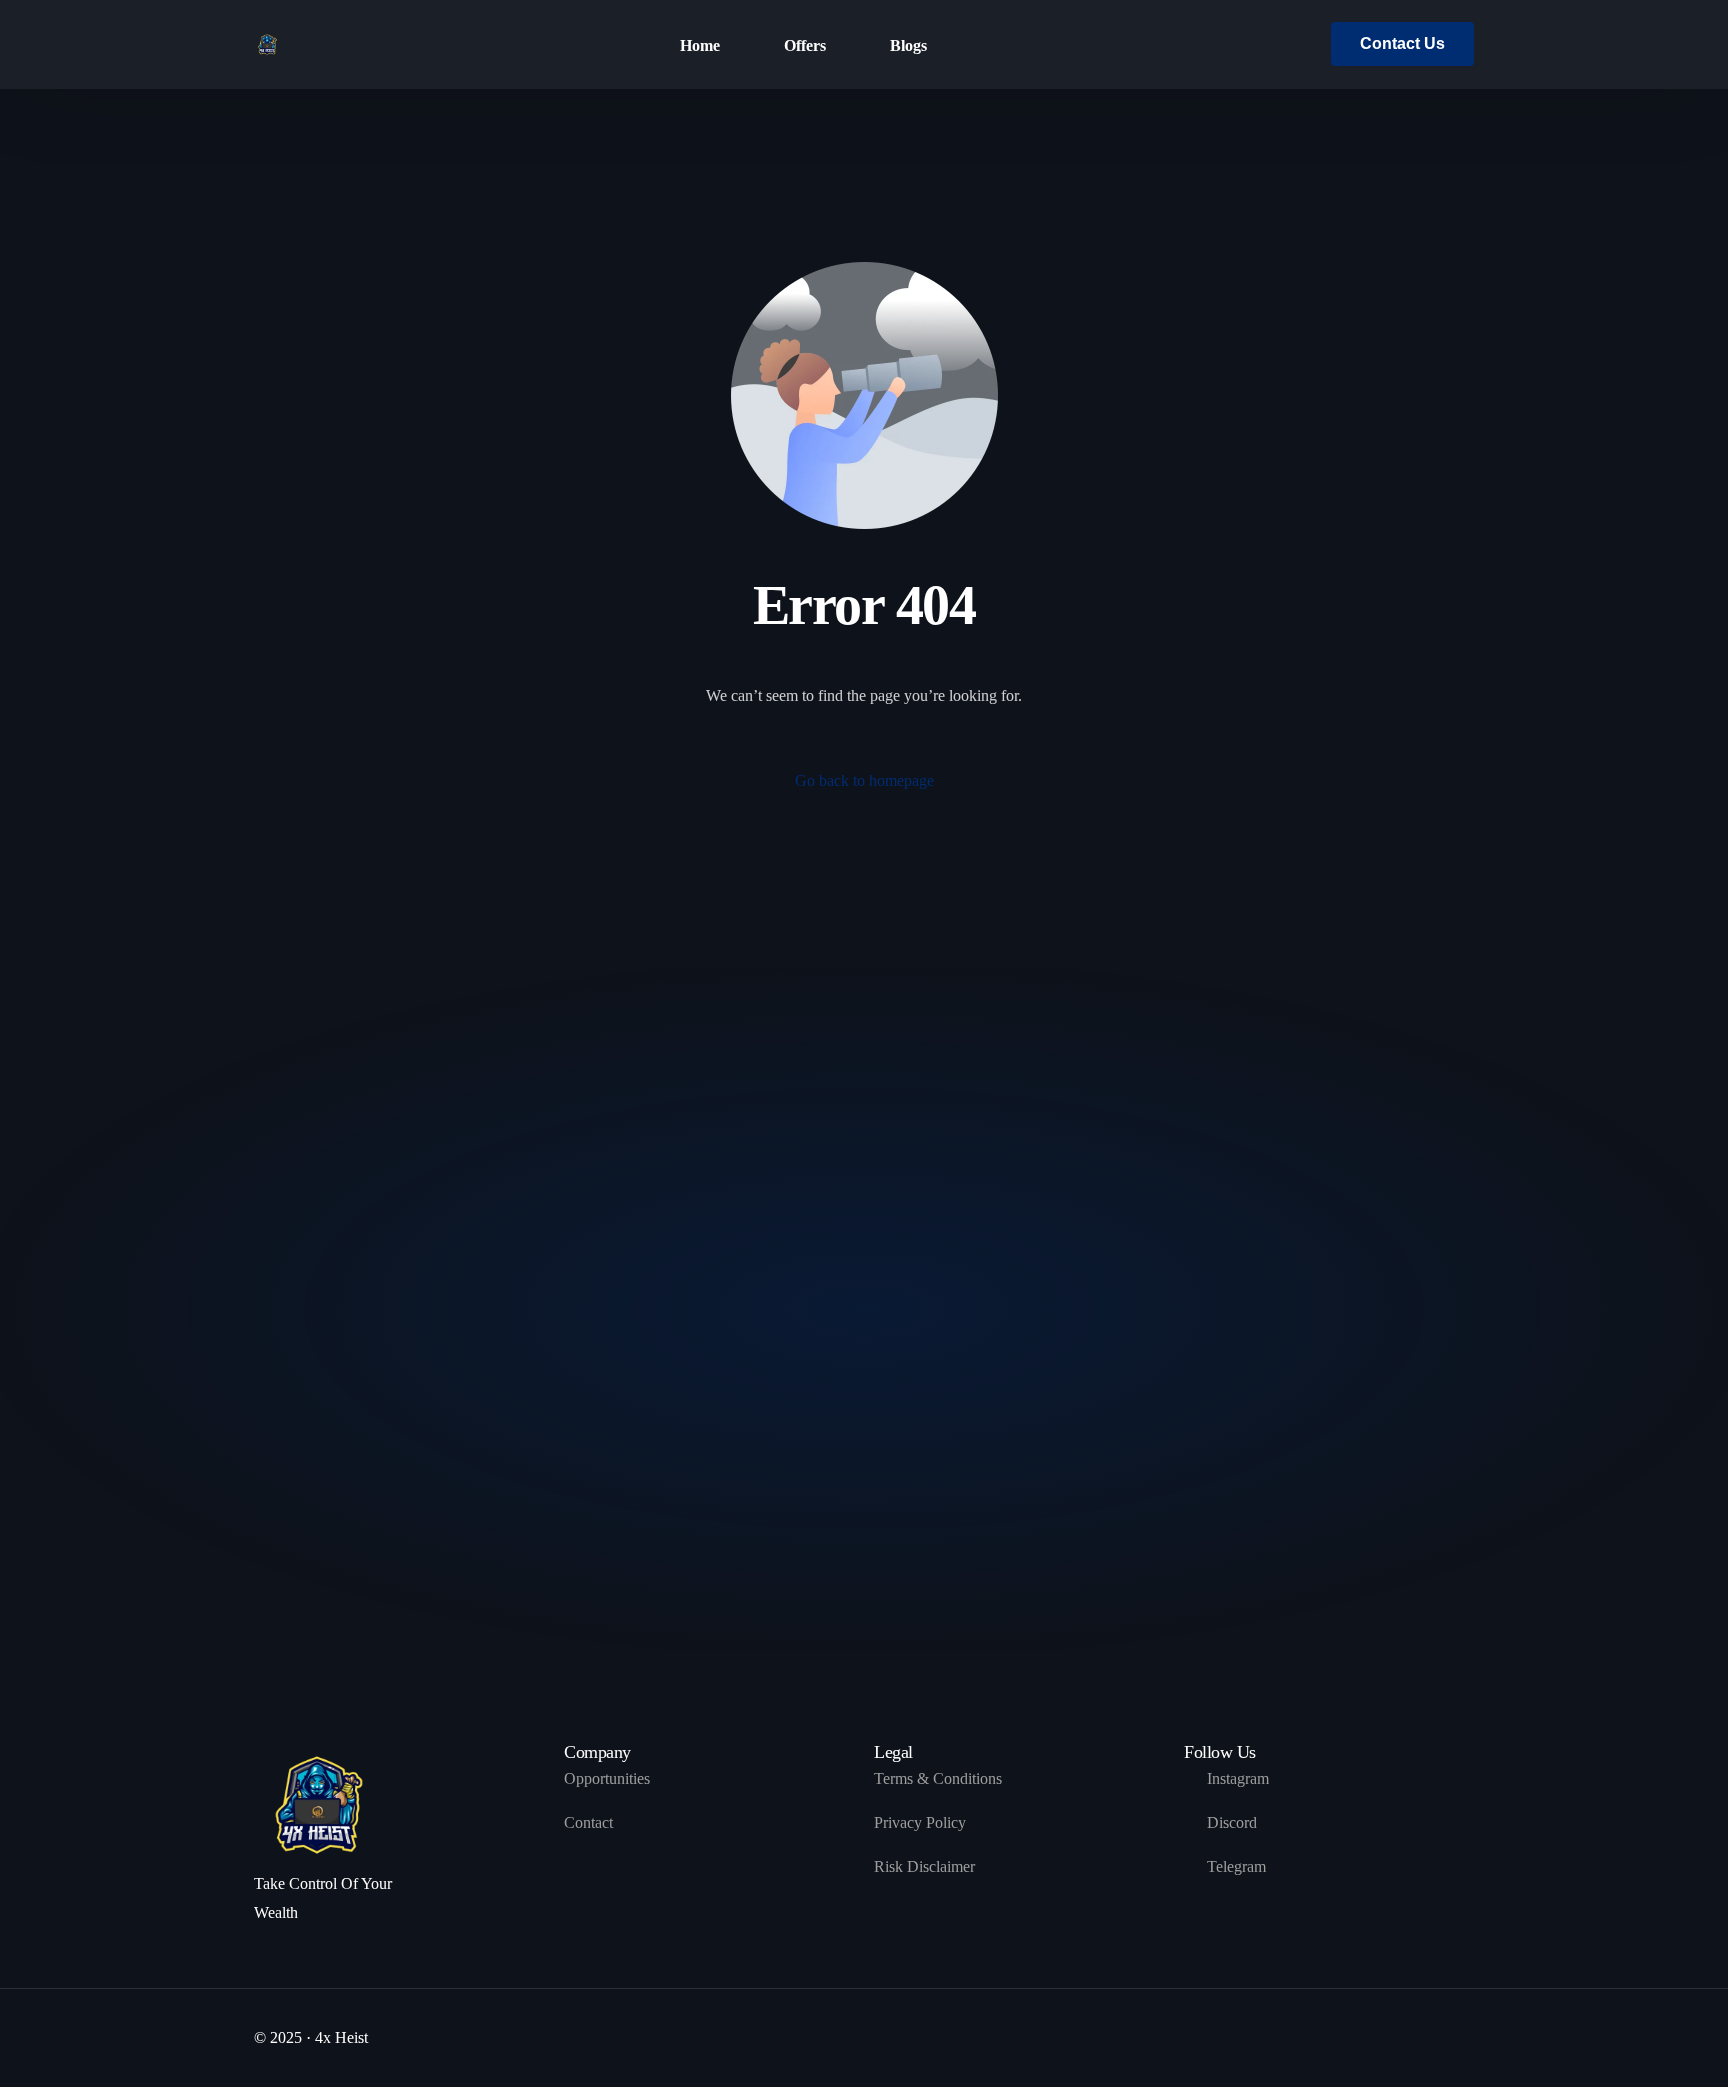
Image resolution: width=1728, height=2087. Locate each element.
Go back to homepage (864, 780)
